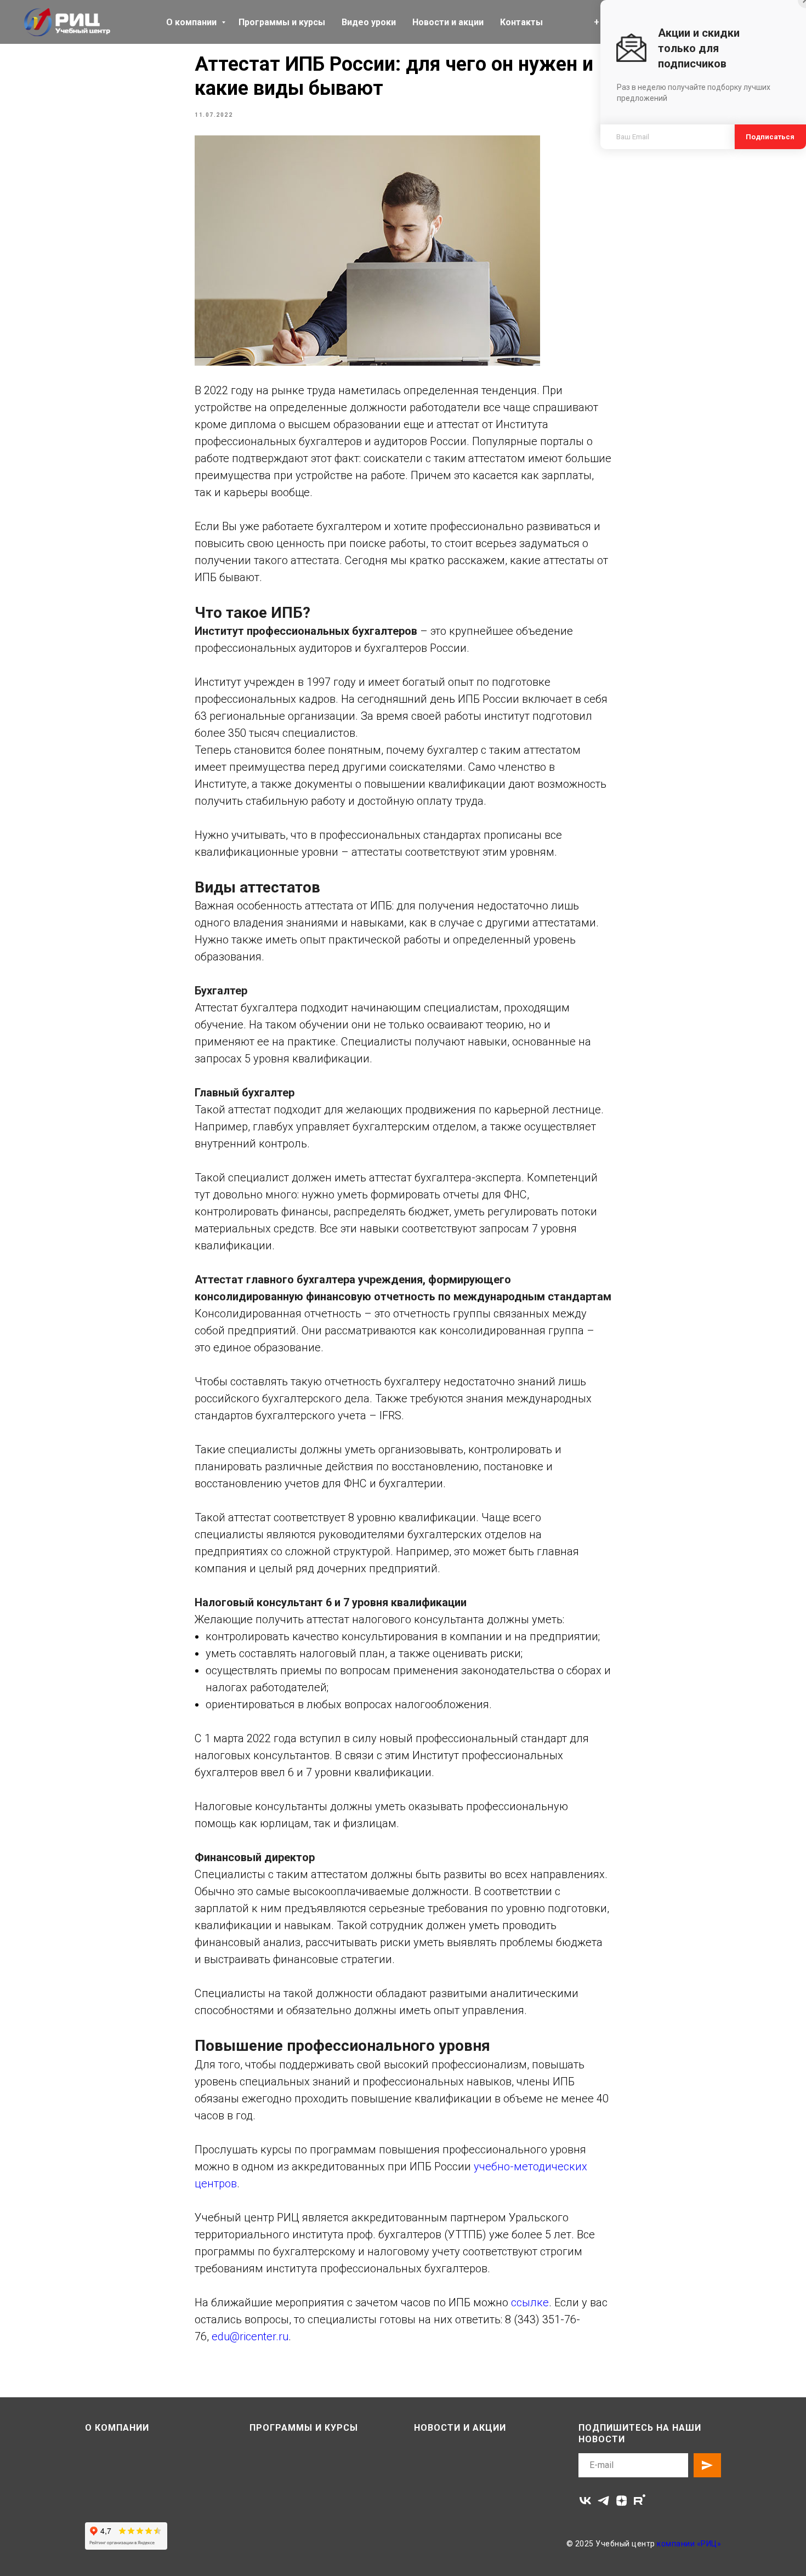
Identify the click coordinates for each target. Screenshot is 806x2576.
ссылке (530, 2302)
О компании (192, 22)
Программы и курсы (282, 22)
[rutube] (640, 2501)
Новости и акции (448, 22)
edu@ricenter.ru (250, 2336)
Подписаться (770, 137)
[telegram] (603, 2501)
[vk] (585, 2501)
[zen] (621, 2501)
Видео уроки (369, 22)
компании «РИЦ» (689, 2544)
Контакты (521, 22)
